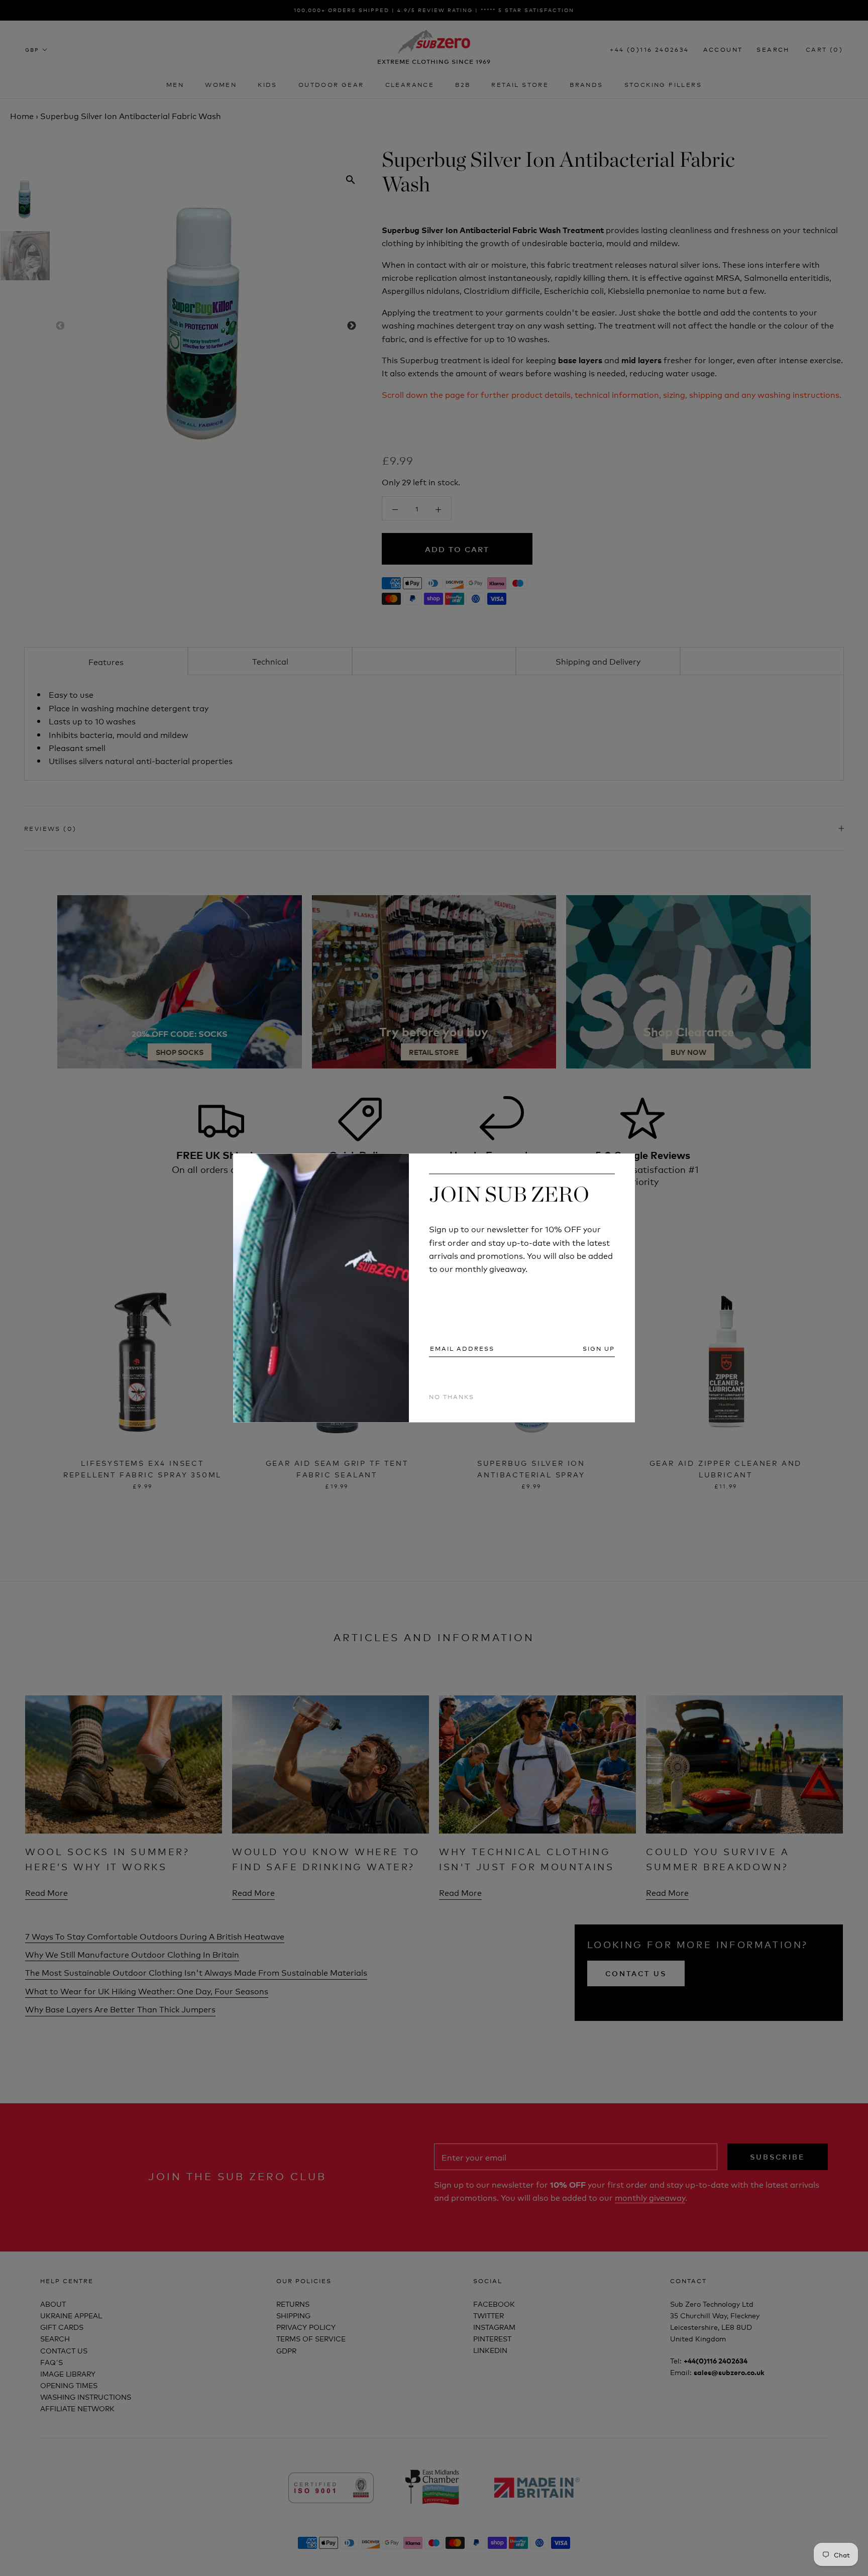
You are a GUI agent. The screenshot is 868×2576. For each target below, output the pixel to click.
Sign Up (599, 1348)
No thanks (452, 1396)
